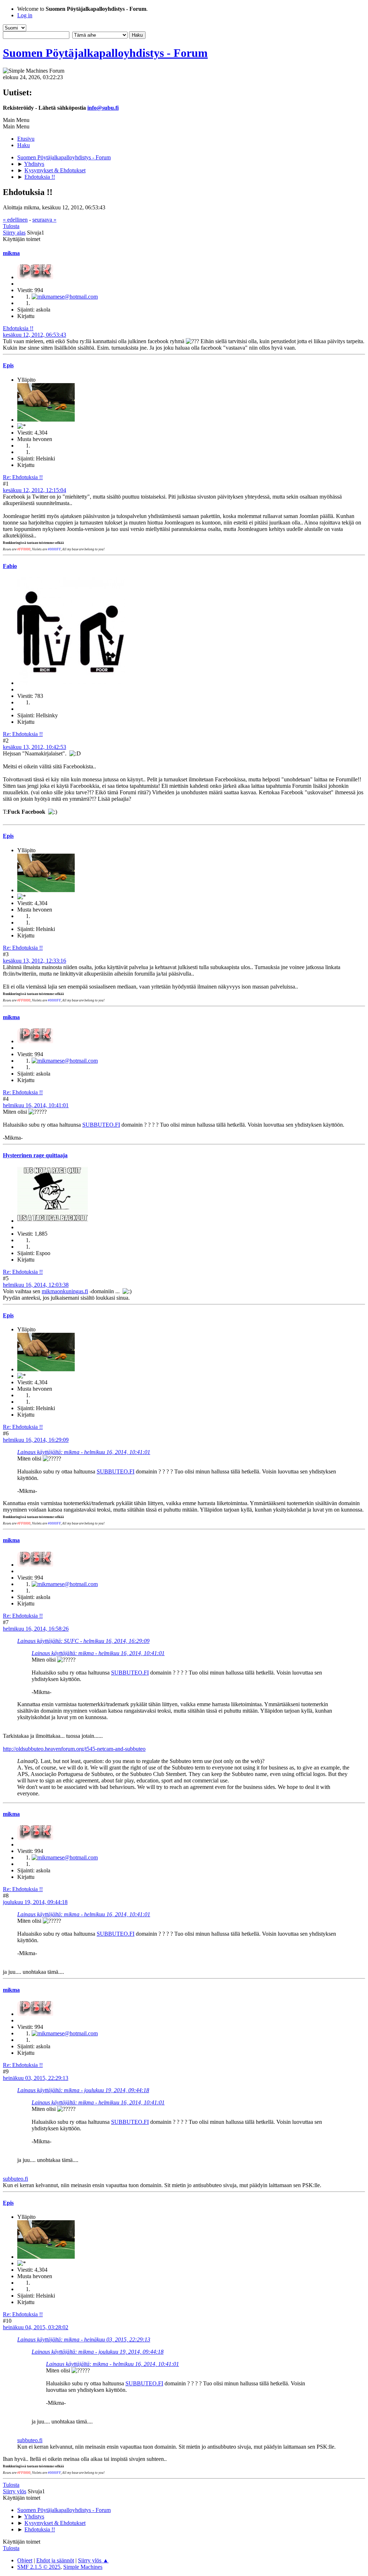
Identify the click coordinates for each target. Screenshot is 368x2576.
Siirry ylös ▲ (93, 2560)
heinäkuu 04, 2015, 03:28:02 (36, 2327)
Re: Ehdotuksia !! (23, 477)
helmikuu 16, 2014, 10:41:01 (36, 1105)
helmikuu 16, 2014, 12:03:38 (36, 1285)
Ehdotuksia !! (18, 328)
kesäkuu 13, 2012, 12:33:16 (34, 961)
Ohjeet (25, 2560)
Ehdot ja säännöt (55, 2560)
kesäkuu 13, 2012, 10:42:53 (34, 747)
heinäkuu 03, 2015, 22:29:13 (36, 2078)
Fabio (10, 566)
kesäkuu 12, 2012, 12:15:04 (34, 490)
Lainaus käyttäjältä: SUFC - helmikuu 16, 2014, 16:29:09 (83, 1641)
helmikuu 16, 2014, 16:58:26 (36, 1629)
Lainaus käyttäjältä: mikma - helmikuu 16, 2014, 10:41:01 (84, 1452)
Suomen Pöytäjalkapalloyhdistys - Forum (105, 53)
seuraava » (44, 220)
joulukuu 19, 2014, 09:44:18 (35, 1902)
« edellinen (15, 220)
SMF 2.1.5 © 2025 (39, 2567)
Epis (8, 365)
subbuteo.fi (15, 2179)
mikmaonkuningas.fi (65, 1291)
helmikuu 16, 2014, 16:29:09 (36, 1440)
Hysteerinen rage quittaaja (35, 1155)
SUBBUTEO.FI (101, 1125)
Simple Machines (83, 2567)
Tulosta (11, 226)
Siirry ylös (15, 2491)
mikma (11, 253)
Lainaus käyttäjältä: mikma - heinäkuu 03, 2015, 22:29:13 (84, 2339)
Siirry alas (14, 233)
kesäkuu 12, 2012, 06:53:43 (34, 335)
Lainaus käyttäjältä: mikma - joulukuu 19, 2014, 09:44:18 (83, 2090)
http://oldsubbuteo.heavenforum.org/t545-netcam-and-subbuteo (74, 1749)
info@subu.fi (103, 108)
